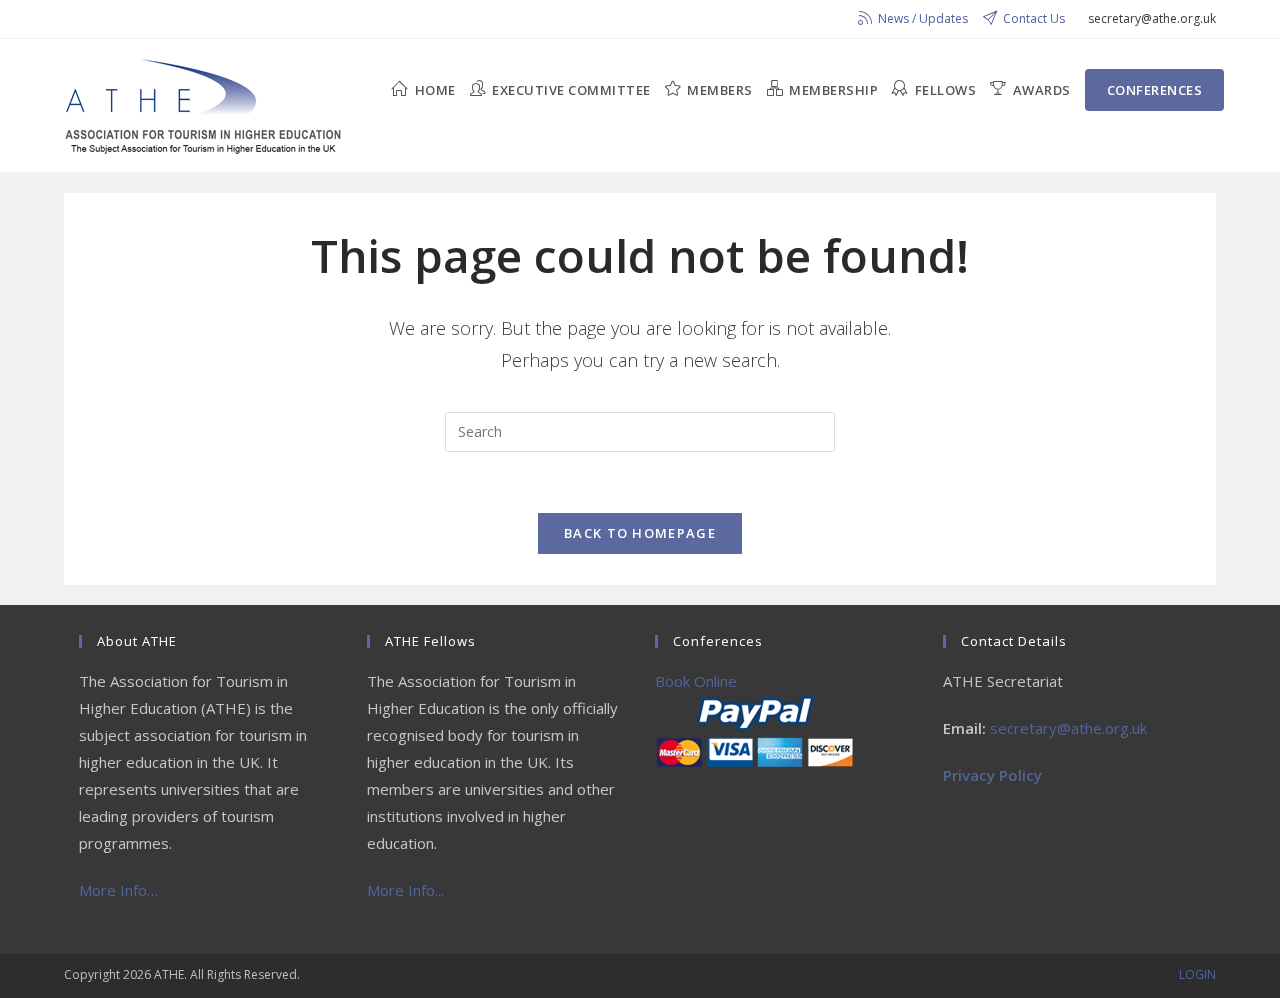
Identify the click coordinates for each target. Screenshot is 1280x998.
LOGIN (1197, 974)
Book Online (696, 681)
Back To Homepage (640, 533)
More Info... (405, 890)
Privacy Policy (992, 775)
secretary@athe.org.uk (1068, 728)
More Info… (118, 890)
